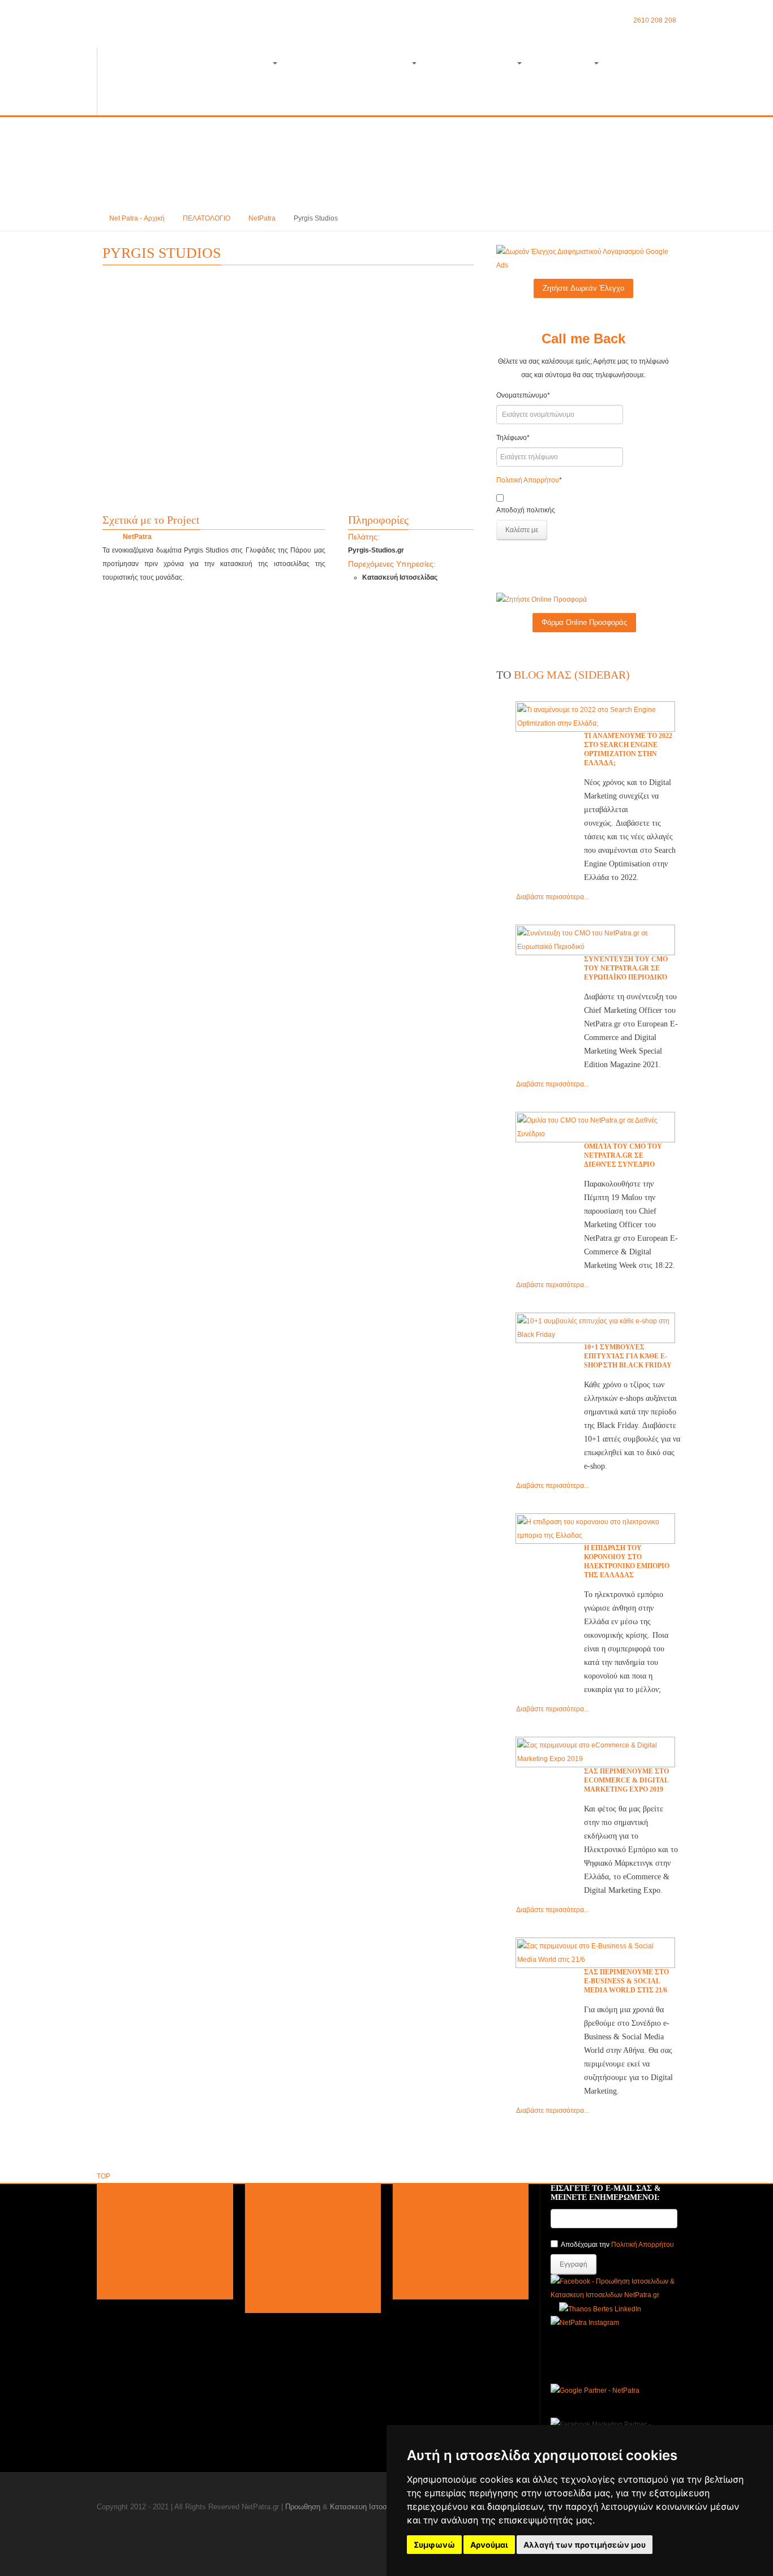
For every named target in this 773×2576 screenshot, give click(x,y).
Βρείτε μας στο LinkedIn (143, 2272)
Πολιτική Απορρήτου (528, 480)
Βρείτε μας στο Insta (137, 2259)
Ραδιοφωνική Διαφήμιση (292, 2286)
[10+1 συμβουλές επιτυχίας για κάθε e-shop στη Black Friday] (595, 1328)
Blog (633, 64)
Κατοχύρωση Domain (436, 2245)
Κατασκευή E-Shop (432, 2218)
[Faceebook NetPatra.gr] (613, 2288)
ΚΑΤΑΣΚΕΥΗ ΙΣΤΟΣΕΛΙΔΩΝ (355, 64)
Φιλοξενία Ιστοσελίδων (437, 2232)
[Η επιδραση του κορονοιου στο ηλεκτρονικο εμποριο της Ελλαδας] (595, 1529)
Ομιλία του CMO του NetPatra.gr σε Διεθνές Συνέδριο (623, 1155)
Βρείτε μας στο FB (134, 2245)
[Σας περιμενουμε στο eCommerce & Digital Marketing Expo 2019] (595, 1752)
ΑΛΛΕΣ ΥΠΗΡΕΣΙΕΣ (477, 64)
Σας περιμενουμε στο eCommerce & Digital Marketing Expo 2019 (626, 1780)
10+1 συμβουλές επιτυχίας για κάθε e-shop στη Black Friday (628, 1356)
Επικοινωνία (126, 2286)
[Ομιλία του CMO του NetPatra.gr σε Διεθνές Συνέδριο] (595, 1127)
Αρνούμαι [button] (489, 2545)
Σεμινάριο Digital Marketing (445, 2286)
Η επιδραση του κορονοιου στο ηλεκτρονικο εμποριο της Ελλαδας (627, 1561)
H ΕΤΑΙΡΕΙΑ (568, 64)
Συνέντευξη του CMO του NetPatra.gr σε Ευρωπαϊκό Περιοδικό (626, 968)
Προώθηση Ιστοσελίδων (439, 2191)
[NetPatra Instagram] (585, 2323)
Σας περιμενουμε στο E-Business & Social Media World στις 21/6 (626, 1981)
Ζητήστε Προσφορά (433, 2272)
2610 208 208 (655, 20)
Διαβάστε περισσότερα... (553, 897)
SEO (262, 2191)
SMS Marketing (279, 2272)
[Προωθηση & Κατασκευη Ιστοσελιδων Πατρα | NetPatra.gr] (173, 31)
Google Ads (273, 2204)
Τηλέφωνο (513, 438)
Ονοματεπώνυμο (523, 395)
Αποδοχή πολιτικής (526, 510)
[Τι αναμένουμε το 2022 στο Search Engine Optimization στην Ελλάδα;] (595, 717)
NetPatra (262, 218)
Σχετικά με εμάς (130, 2191)
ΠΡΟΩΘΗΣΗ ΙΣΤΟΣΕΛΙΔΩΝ (216, 64)
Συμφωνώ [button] (434, 2545)
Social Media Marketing (291, 2245)
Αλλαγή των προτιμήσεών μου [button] (585, 2545)
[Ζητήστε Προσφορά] (542, 599)
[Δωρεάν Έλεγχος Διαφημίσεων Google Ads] (583, 258)
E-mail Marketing (281, 2259)
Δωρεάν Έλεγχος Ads (435, 2259)
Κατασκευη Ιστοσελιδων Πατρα (381, 2507)
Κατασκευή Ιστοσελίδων (439, 2204)
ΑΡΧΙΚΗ (124, 64)
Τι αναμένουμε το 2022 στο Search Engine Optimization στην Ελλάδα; (628, 749)
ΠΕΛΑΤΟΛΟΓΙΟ (207, 218)
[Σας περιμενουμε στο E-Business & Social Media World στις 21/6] (595, 1953)
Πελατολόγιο (126, 2204)
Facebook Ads (277, 2218)
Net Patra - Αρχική (137, 218)
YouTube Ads (276, 2232)
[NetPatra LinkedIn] (600, 2309)
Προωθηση (303, 2507)
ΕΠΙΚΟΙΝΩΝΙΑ (136, 98)
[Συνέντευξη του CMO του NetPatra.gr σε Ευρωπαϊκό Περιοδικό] (595, 940)
